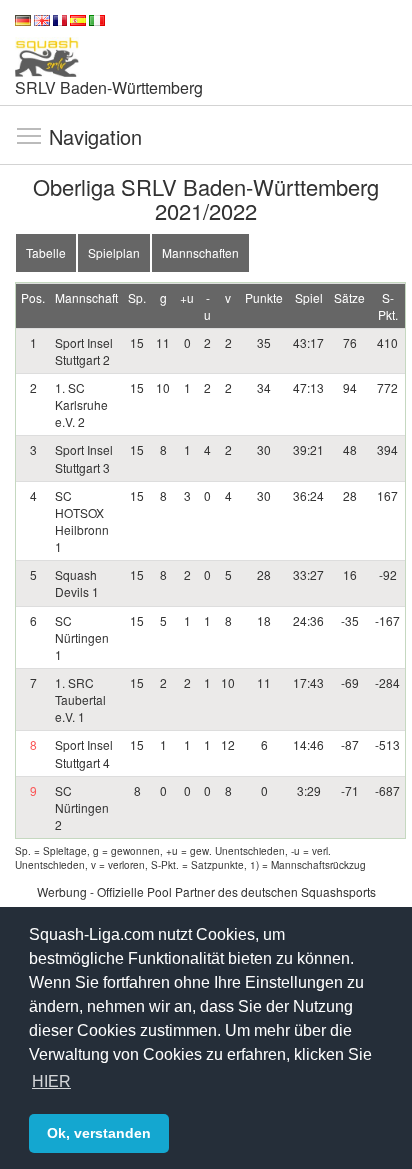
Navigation (29, 135)
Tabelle (46, 252)
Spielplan (114, 252)
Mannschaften (200, 252)
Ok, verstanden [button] (99, 1133)
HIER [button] (51, 1081)
